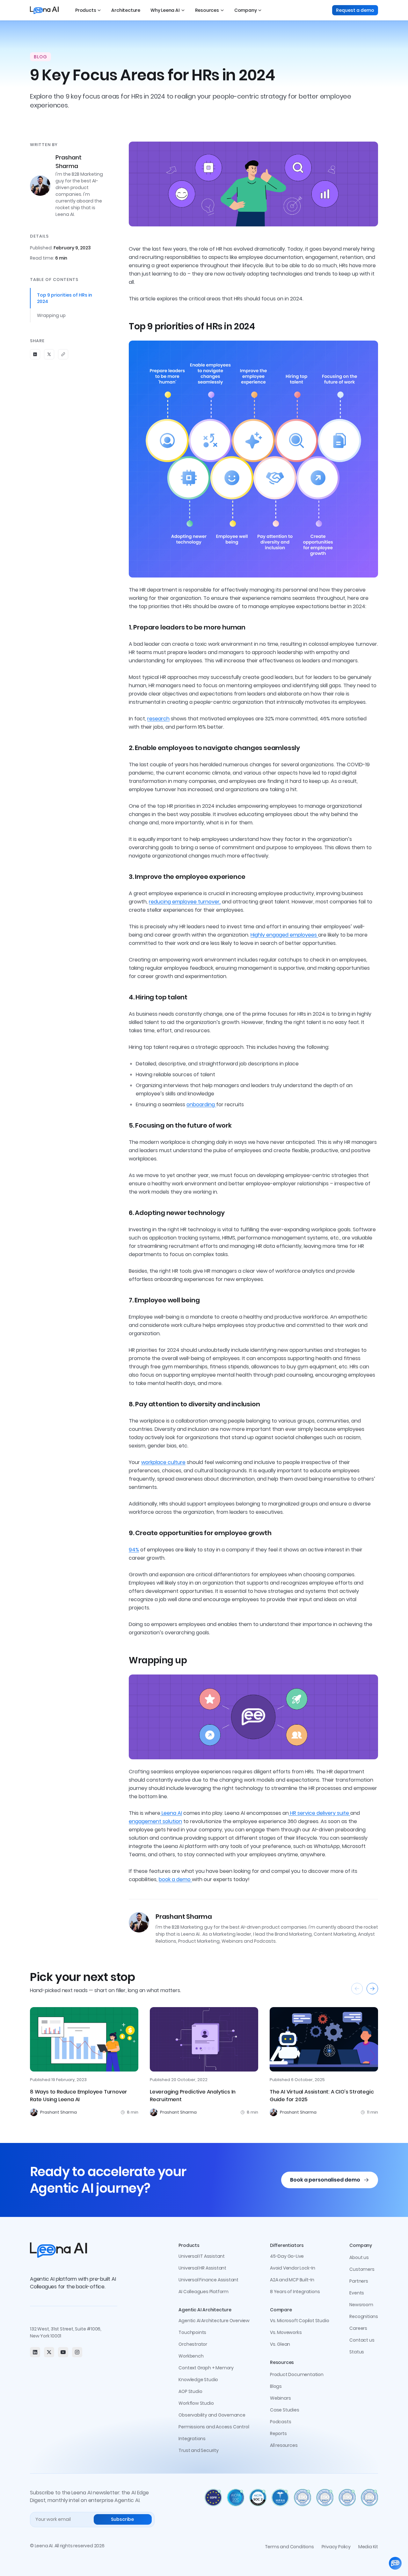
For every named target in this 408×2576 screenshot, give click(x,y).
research (158, 719)
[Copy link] (63, 354)
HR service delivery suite (320, 1813)
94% (134, 1550)
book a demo (175, 1879)
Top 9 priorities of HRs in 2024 (65, 298)
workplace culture (163, 1462)
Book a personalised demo (325, 2180)
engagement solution (155, 1821)
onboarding (201, 1104)
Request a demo (355, 10)
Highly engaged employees (284, 935)
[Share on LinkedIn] (35, 354)
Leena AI (171, 1813)
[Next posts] (372, 1989)
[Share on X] (49, 354)
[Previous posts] (357, 1989)
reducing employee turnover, (185, 902)
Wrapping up (51, 315)
